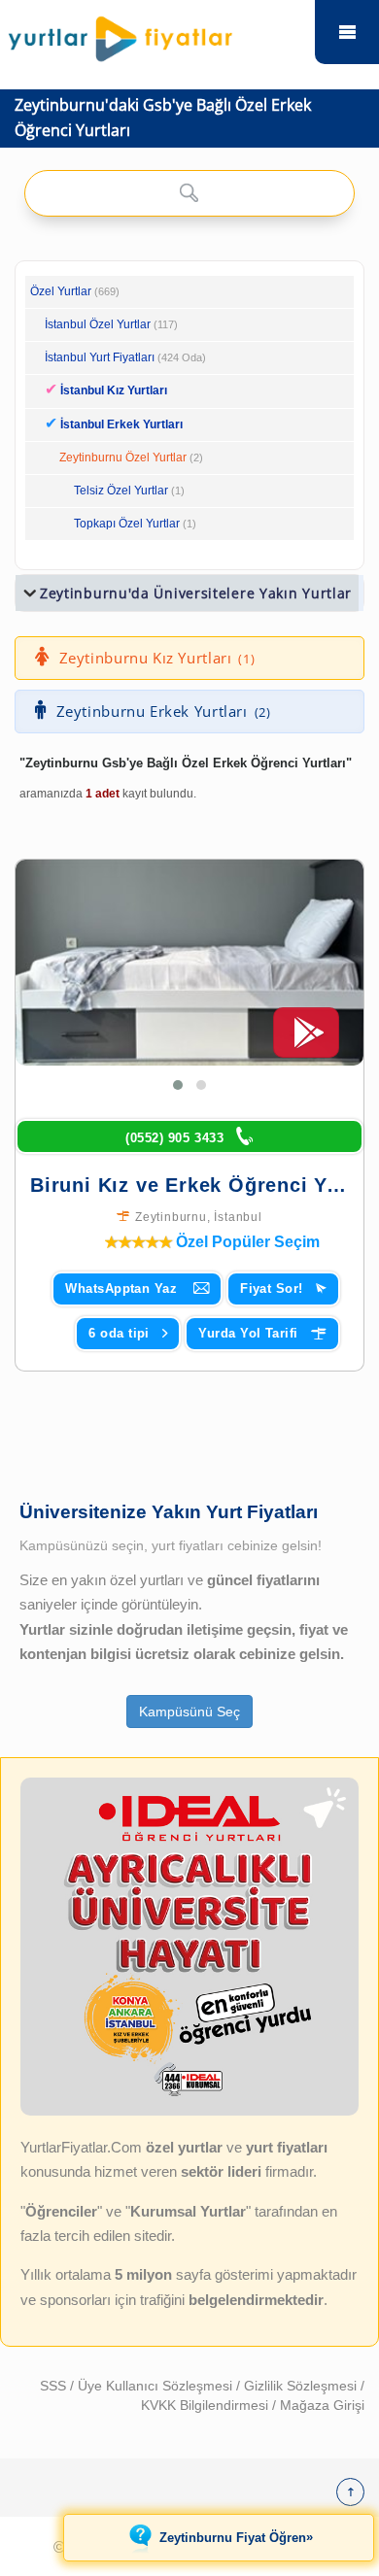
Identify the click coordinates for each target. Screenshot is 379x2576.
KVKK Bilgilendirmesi (207, 2405)
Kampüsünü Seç (189, 1712)
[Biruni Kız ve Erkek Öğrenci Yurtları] (189, 963)
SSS (55, 2386)
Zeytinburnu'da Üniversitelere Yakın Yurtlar (196, 593)
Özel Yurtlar (61, 291)
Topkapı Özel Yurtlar (127, 524)
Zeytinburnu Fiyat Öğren (236, 2537)
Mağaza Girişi (322, 2405)
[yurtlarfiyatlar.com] (156, 34)
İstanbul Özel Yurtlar (98, 324)
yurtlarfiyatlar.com (347, 32)
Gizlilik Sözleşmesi (302, 2386)
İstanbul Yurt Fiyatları (125, 357)
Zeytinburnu (171, 1217)
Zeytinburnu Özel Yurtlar (123, 458)
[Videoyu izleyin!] (306, 1041)
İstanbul (238, 1217)
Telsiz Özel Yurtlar (121, 491)
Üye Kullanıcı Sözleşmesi (157, 2386)
